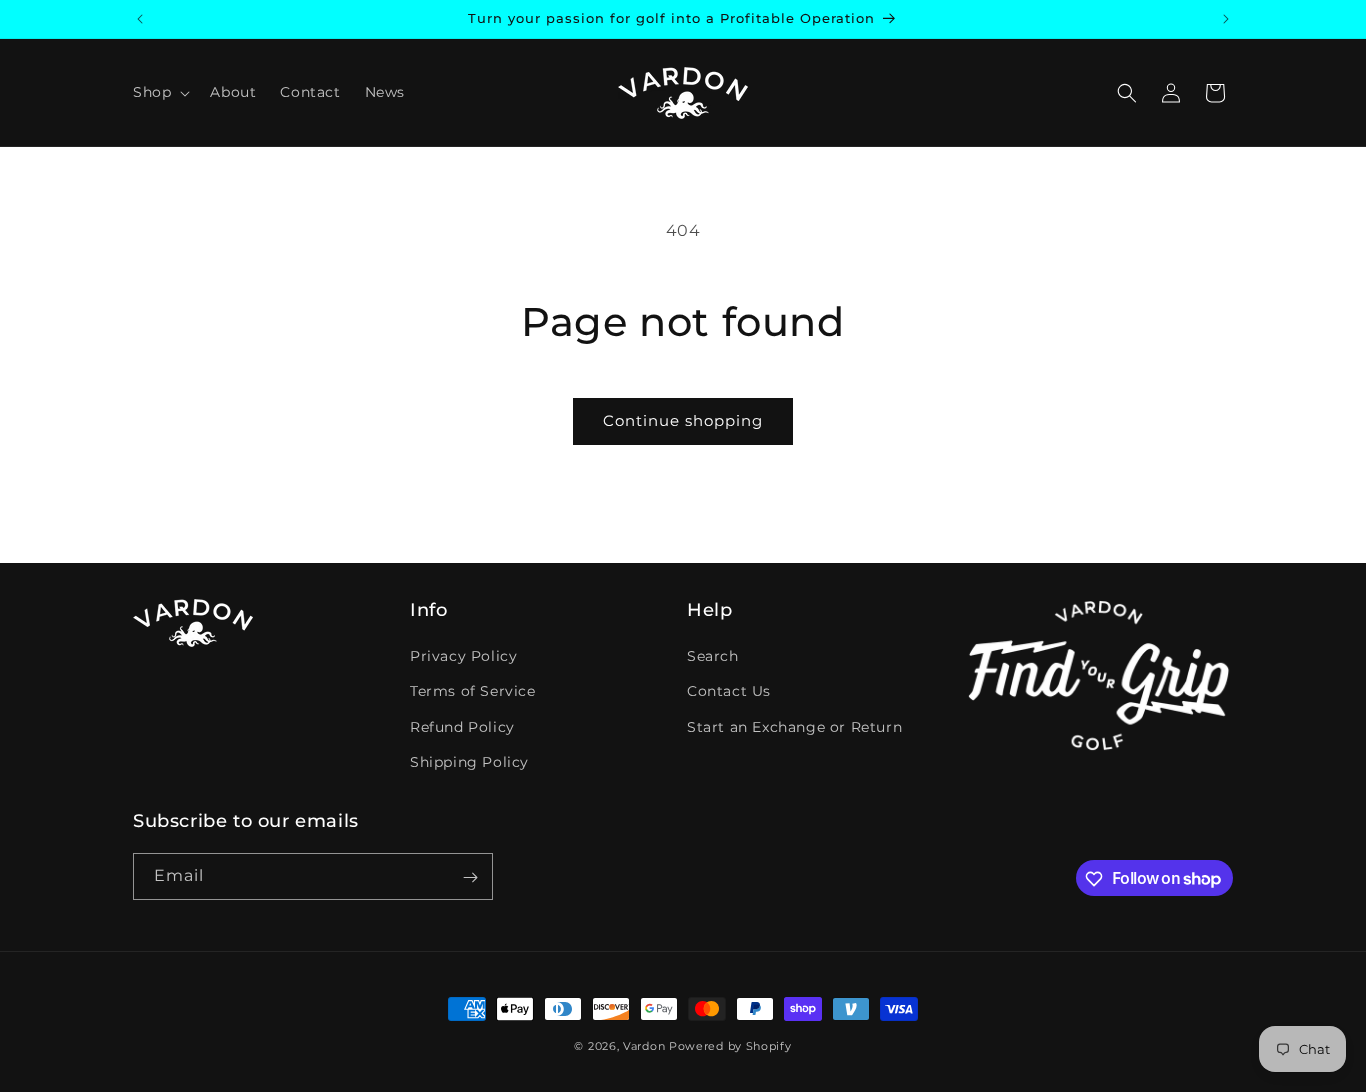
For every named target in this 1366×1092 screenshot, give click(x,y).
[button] (159, 92)
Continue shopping (683, 420)
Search (713, 656)
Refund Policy (462, 727)
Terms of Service (473, 692)
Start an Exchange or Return (794, 727)
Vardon (644, 1046)
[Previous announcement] (140, 19)
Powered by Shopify (730, 1046)
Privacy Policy (463, 656)
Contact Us (729, 692)
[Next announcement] (1226, 19)
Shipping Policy (469, 762)
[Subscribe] (470, 877)
